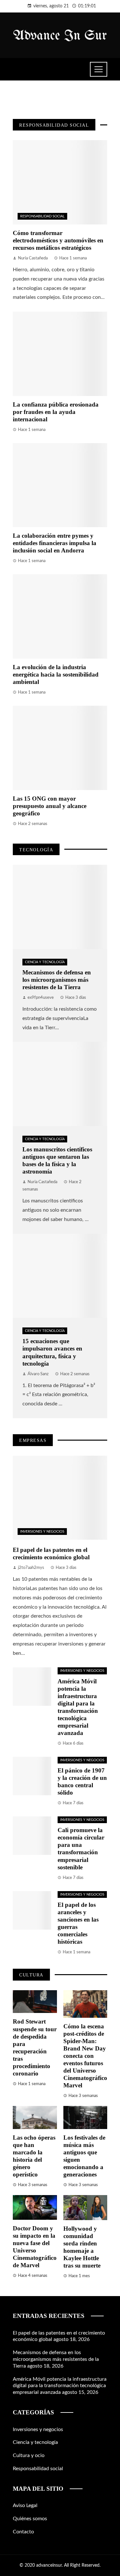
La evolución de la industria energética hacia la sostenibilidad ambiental (56, 674)
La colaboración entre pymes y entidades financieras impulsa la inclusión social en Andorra (55, 543)
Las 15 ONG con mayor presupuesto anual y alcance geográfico (50, 806)
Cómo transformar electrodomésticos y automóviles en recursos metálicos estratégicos (58, 240)
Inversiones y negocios (42, 1532)
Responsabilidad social (42, 216)
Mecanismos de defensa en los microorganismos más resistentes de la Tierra (57, 980)
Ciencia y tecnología (45, 962)
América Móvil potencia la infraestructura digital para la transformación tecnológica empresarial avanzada (60, 2386)
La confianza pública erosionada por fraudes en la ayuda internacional (56, 412)
